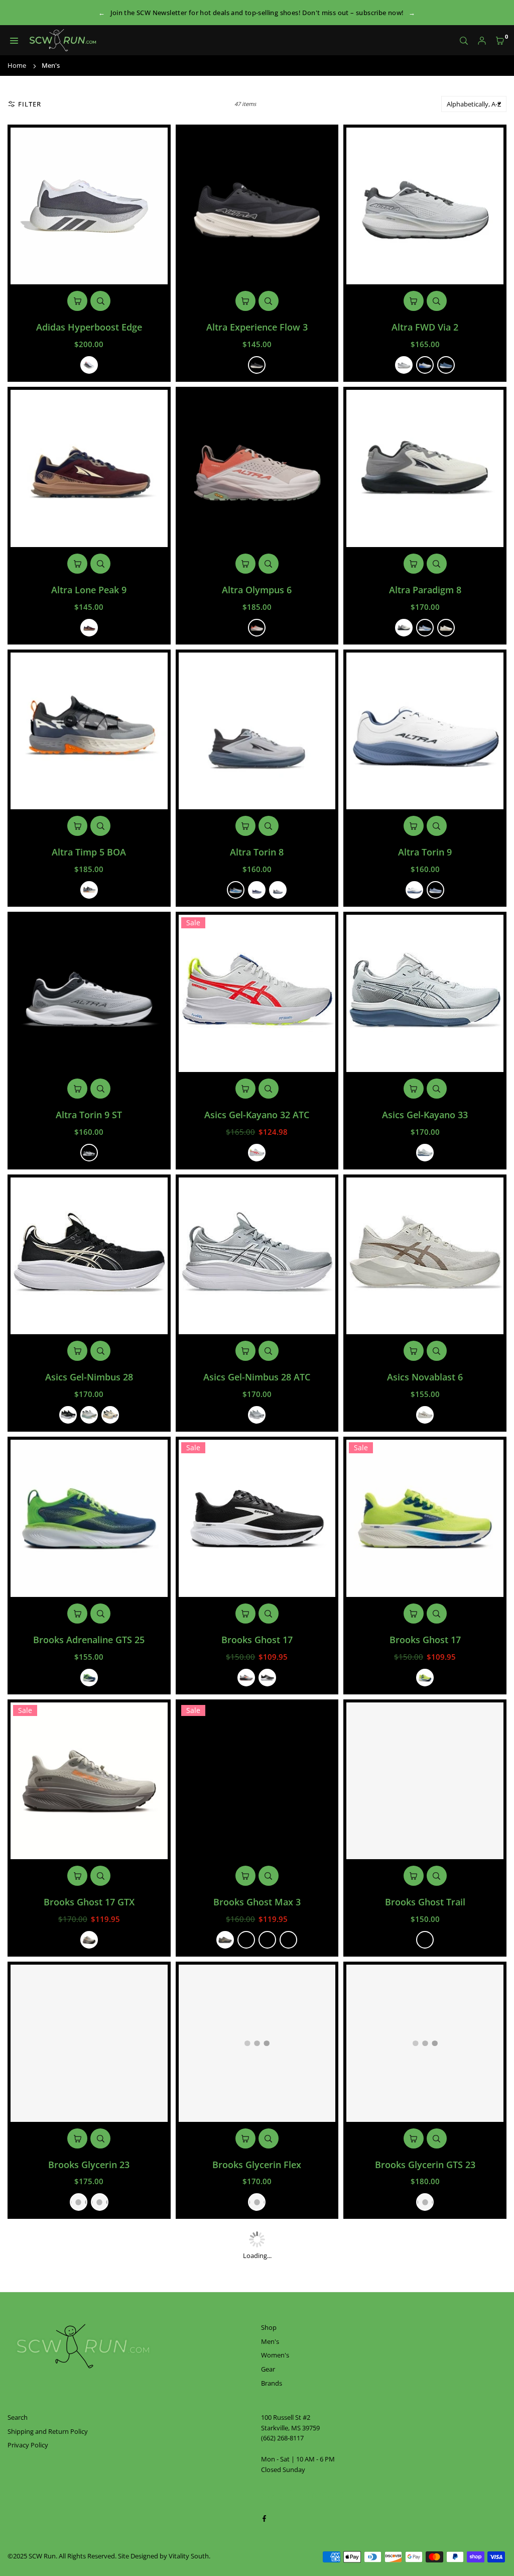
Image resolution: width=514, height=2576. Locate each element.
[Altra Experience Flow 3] (257, 206)
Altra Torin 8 (257, 852)
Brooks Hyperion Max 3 (257, 2427)
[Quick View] (100, 301)
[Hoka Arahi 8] (425, 2305)
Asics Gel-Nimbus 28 (89, 1377)
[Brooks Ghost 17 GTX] (89, 1781)
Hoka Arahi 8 (425, 2427)
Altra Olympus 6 (257, 590)
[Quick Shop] (77, 301)
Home (17, 65)
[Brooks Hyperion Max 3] (257, 2305)
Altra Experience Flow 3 (257, 327)
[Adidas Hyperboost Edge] (89, 206)
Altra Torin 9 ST (89, 1115)
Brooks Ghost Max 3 (257, 1902)
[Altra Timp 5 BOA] (89, 731)
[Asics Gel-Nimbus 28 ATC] (257, 1256)
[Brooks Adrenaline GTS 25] (89, 1518)
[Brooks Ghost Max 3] (257, 1781)
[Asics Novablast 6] (425, 1256)
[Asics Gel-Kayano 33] (425, 993)
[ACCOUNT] (482, 40)
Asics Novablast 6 (425, 1377)
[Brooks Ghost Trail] (425, 1781)
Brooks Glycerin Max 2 (89, 2427)
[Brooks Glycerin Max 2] (89, 2305)
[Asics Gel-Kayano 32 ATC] (257, 993)
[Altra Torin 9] (425, 731)
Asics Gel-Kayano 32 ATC (257, 1115)
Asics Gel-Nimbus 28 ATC (257, 1377)
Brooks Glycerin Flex (257, 2165)
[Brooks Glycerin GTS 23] (425, 2043)
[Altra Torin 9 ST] (89, 993)
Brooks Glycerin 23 (89, 2165)
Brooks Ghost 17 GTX (89, 1902)
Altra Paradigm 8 (425, 590)
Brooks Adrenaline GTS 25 (89, 1640)
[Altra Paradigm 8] (425, 468)
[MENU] (14, 40)
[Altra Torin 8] (257, 731)
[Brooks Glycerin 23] (89, 2043)
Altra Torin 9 (425, 852)
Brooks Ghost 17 (257, 1640)
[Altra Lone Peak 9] (89, 468)
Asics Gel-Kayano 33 (425, 1115)
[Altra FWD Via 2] (425, 206)
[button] (500, 40)
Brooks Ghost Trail (425, 1902)
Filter (30, 104)
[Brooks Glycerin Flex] (257, 2043)
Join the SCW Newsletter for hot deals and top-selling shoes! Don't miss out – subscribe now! (257, 13)
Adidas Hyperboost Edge (89, 327)
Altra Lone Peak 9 (89, 590)
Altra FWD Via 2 (425, 327)
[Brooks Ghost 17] (257, 1518)
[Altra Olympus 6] (257, 468)
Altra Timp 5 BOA (89, 852)
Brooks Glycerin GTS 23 (425, 2165)
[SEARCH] (464, 40)
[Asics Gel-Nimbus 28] (89, 1256)
